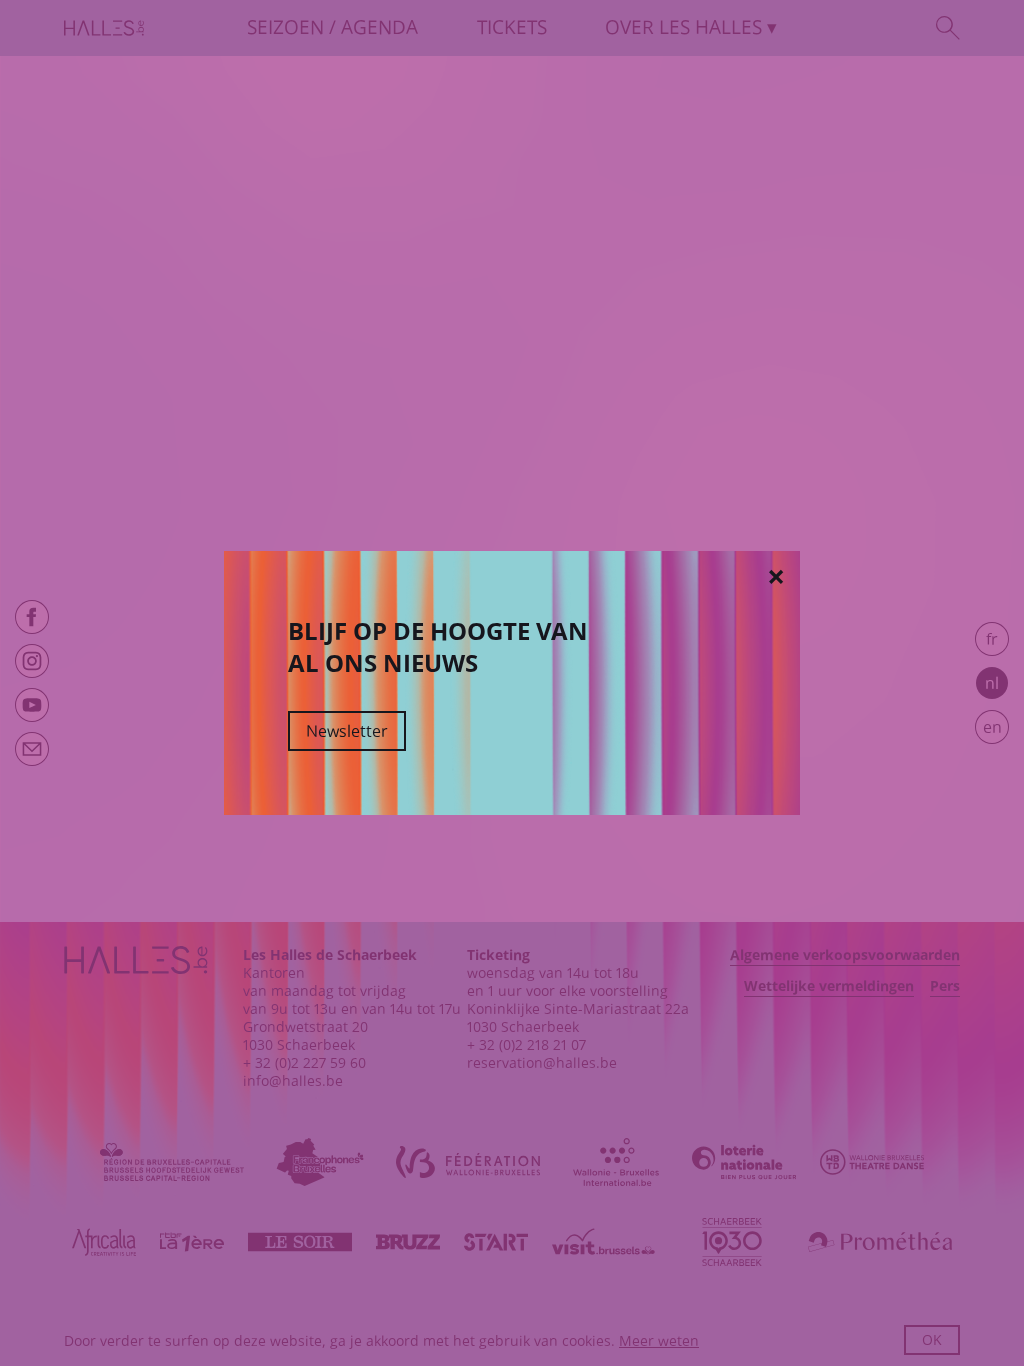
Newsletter (347, 731)
